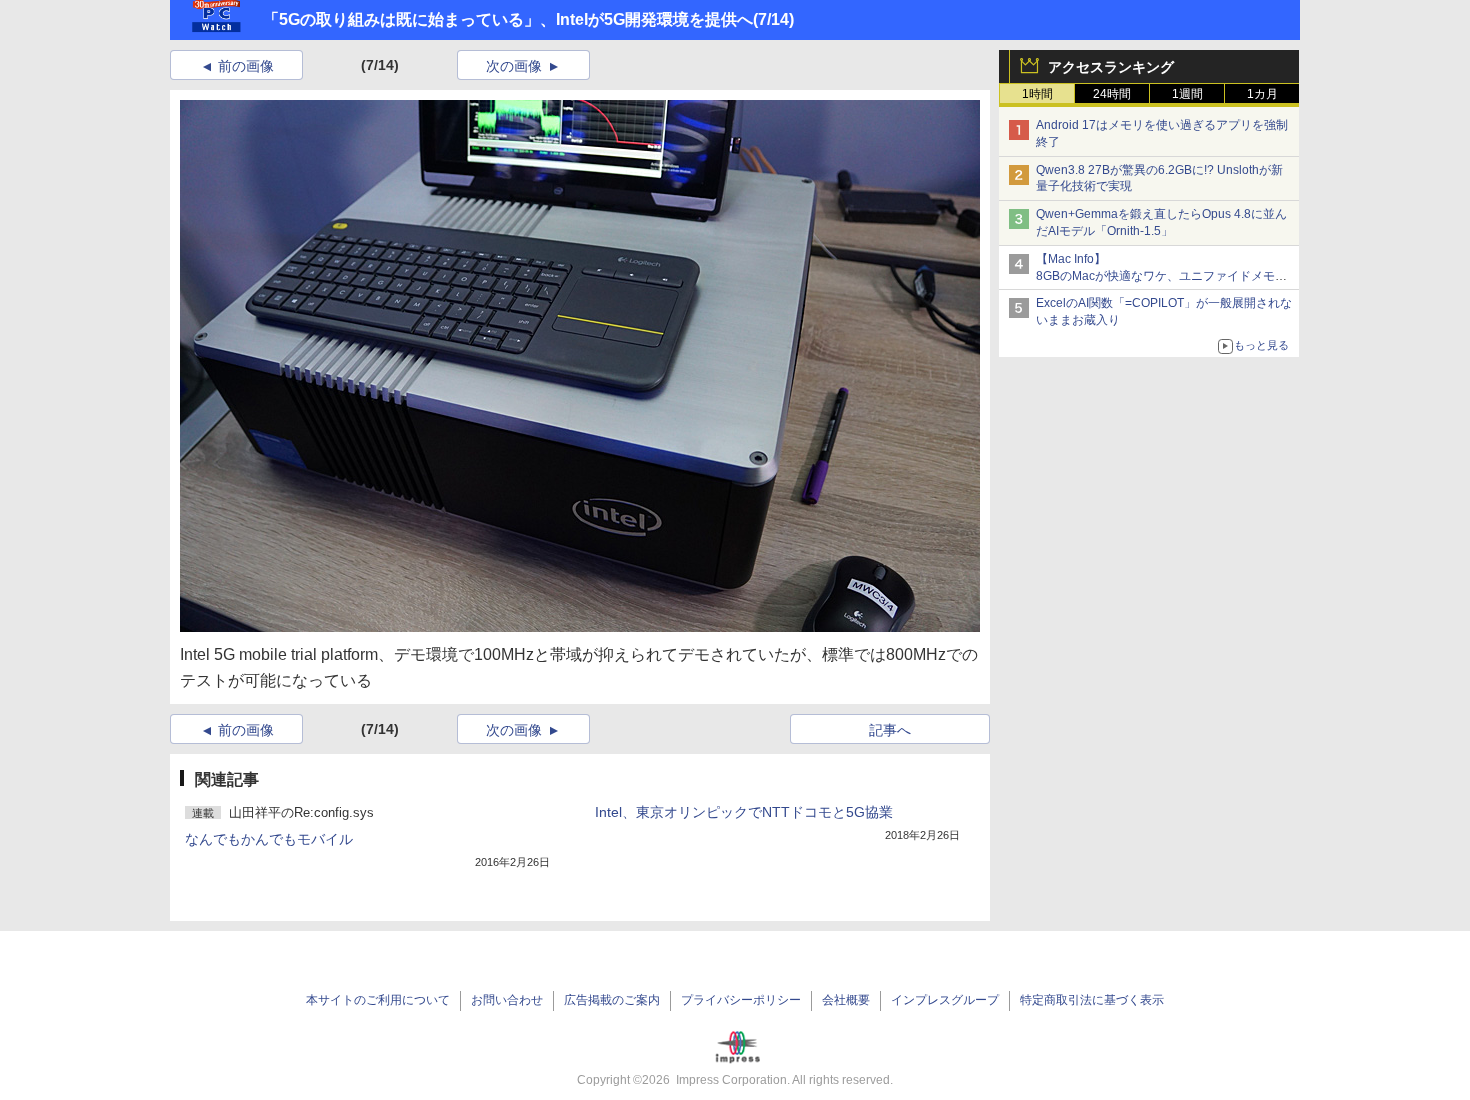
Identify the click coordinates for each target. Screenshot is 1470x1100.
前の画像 (246, 66)
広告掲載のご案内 (612, 1000)
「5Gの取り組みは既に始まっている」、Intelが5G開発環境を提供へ (508, 19)
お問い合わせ (507, 1000)
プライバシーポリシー (741, 1000)
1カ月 (1262, 94)
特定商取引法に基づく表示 (1092, 1000)
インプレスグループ (945, 1000)
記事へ (890, 730)
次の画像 (514, 66)
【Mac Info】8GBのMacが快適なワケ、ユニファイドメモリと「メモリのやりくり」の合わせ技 (1161, 276)
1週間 (1187, 94)
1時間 (1037, 94)
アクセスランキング (1111, 67)
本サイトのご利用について (378, 1000)
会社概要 (846, 1000)
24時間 (1112, 94)
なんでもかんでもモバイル (269, 839)
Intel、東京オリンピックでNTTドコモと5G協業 (744, 812)
